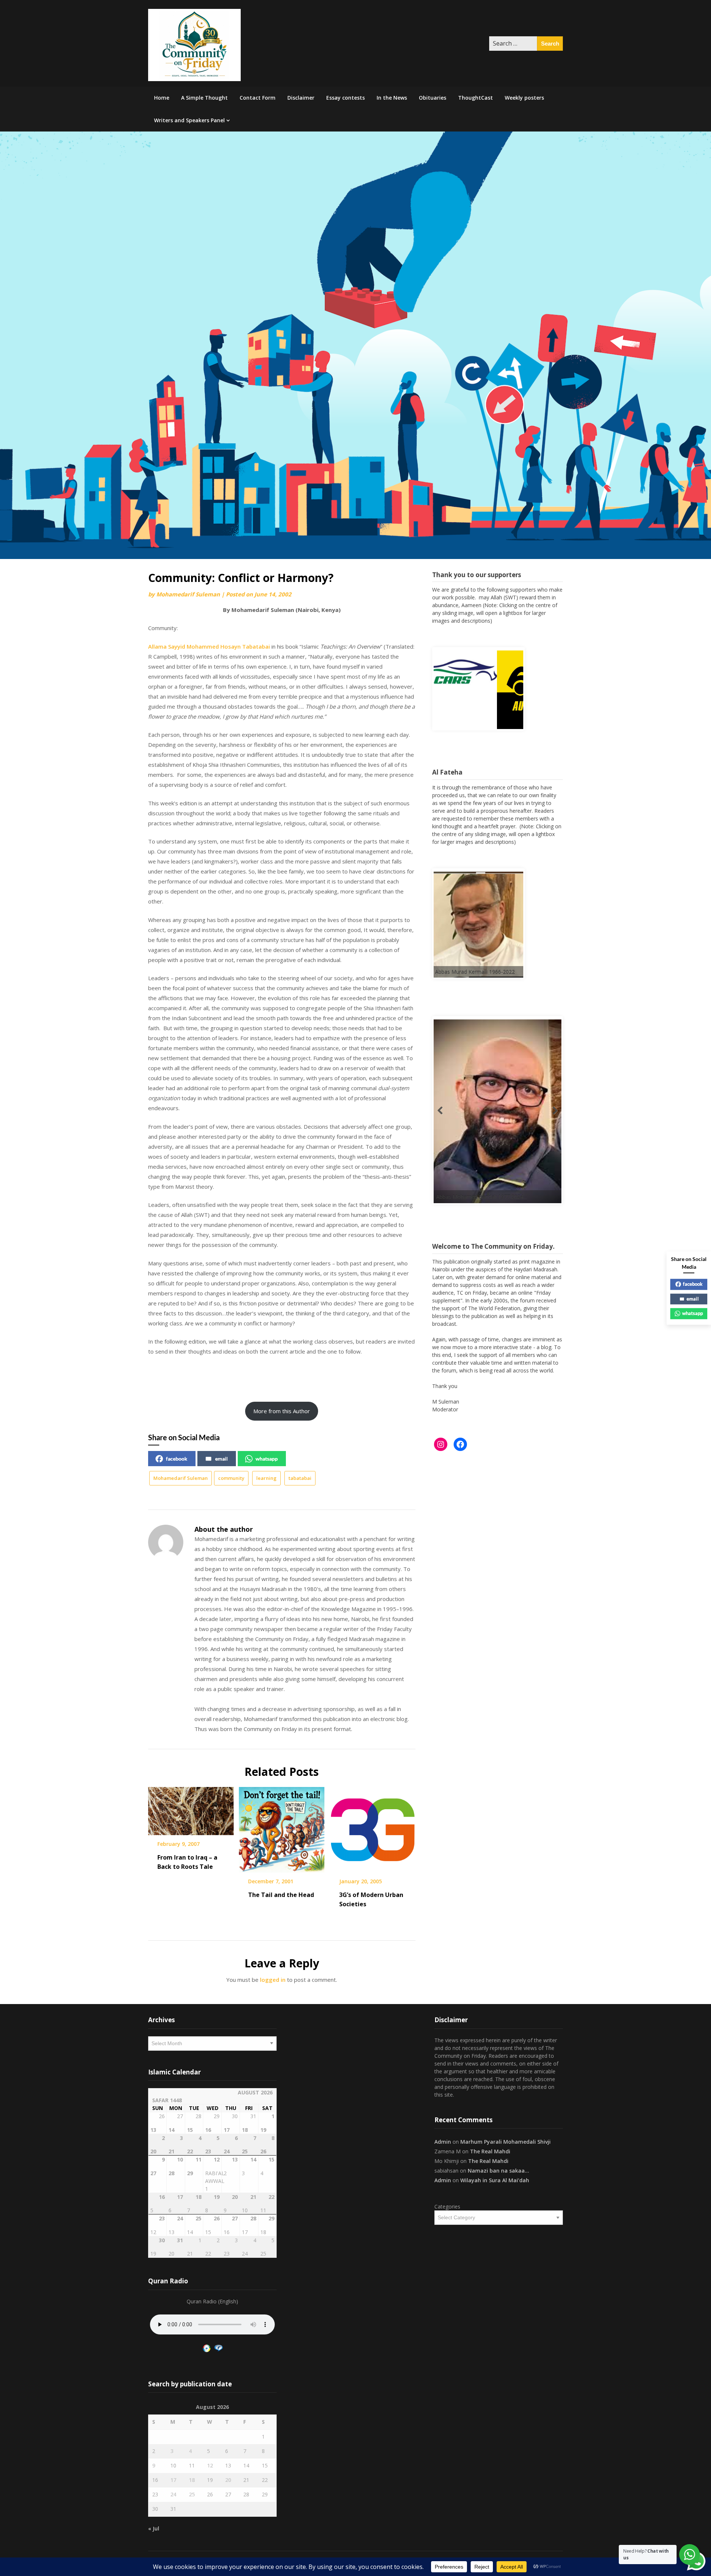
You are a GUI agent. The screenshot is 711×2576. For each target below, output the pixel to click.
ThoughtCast (475, 98)
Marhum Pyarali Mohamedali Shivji (505, 2142)
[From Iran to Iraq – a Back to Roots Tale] (191, 1808)
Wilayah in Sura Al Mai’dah (495, 2180)
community (231, 1478)
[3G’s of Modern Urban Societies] (373, 1827)
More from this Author (282, 1411)
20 (228, 2480)
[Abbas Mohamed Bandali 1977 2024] (458, 1124)
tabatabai (300, 1478)
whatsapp (267, 1459)
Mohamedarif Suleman (188, 594)
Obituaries (433, 98)
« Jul (154, 2528)
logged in (273, 1980)
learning (266, 1478)
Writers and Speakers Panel (189, 120)
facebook (177, 1459)
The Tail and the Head (281, 1895)
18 (192, 2480)
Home (162, 98)
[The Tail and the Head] (282, 1827)
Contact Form (258, 98)
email (221, 1459)
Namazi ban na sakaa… (498, 2171)
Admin (443, 2142)
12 (210, 2465)
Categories (447, 2206)
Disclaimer (301, 98)
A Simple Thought (204, 98)
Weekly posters (524, 98)
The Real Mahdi (490, 2151)
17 (173, 2480)
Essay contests (346, 98)
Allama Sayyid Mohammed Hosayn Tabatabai (209, 646)
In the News (392, 98)
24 (173, 2494)
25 (192, 2494)
